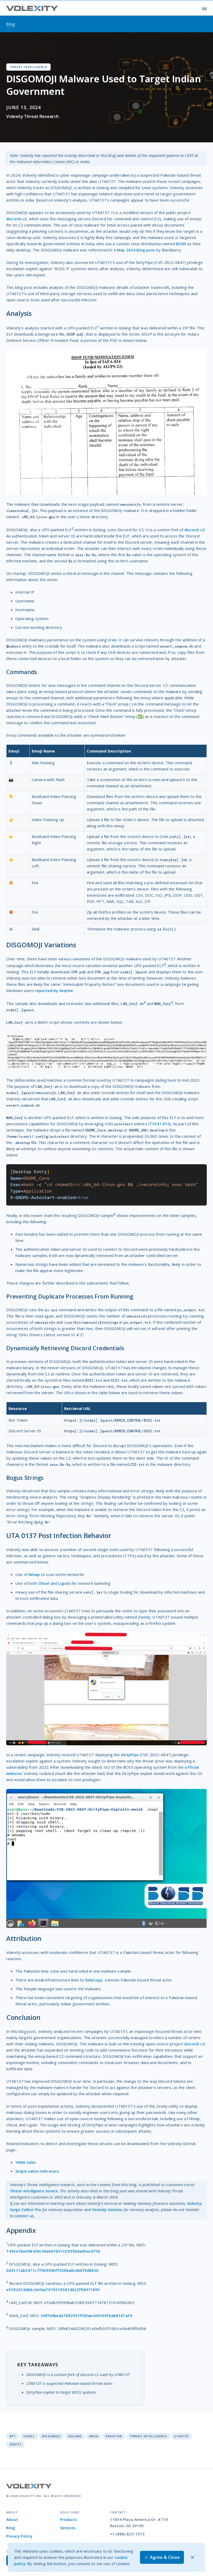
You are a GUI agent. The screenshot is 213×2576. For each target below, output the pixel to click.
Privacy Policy (19, 2536)
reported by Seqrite (54, 990)
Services (68, 2528)
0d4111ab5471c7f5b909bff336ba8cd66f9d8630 (52, 2270)
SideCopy (94, 1980)
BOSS (181, 244)
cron (112, 640)
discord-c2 (16, 219)
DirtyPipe (130, 1755)
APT (13, 2436)
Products (69, 2519)
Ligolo (64, 1583)
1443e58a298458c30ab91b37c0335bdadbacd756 (53, 2251)
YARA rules (26, 2162)
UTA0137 (181, 2436)
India (94, 2436)
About (12, 2519)
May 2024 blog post (136, 250)
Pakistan (114, 2436)
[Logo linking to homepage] (32, 8)
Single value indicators (37, 2171)
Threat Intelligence (148, 2436)
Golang (75, 2436)
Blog (11, 2528)
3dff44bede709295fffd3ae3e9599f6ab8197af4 (86, 2315)
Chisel (44, 1583)
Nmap (34, 1574)
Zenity (144, 1617)
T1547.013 (159, 1124)
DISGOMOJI (51, 2436)
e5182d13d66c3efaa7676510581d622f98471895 (53, 2289)
